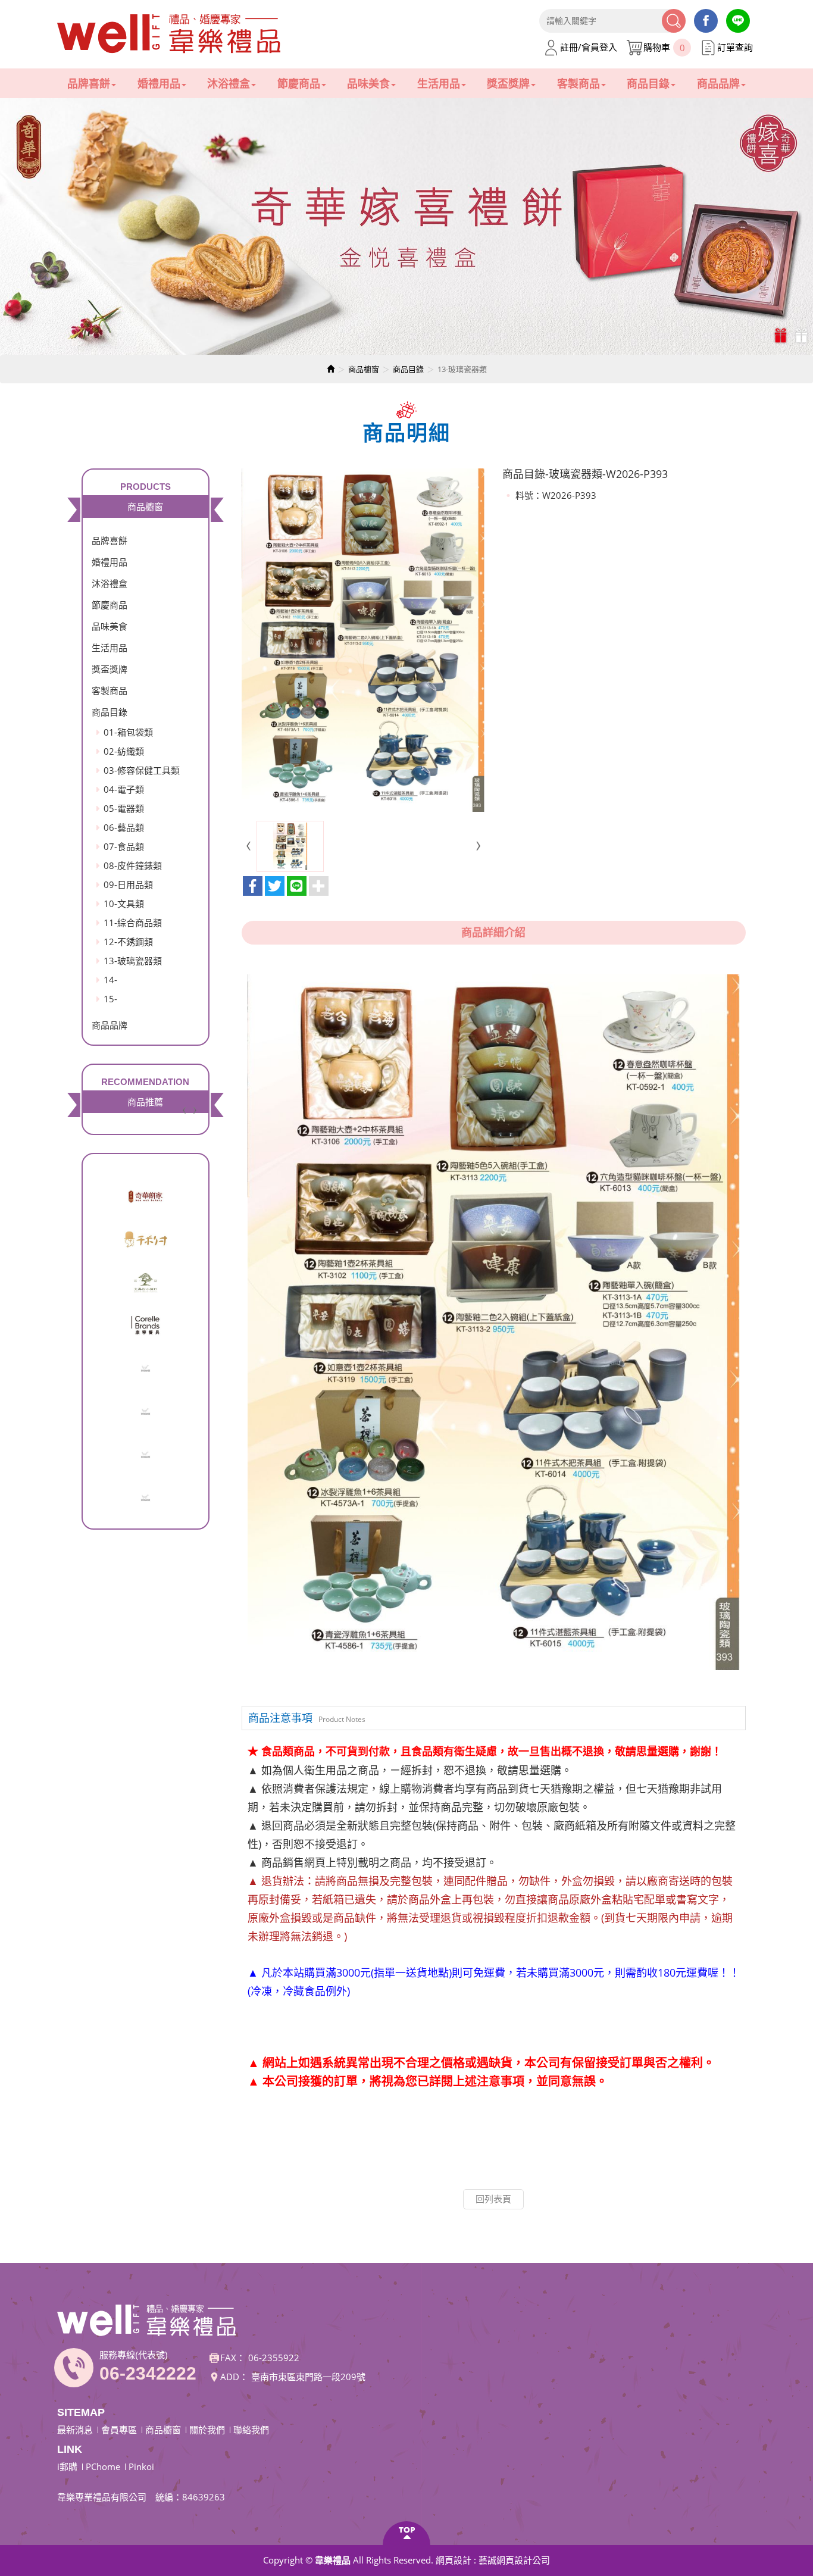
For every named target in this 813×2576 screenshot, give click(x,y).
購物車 (664, 47)
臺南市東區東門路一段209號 (308, 2377)
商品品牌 (110, 1025)
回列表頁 (493, 2199)
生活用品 (110, 648)
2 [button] (803, 335)
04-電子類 (124, 789)
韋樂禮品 (170, 34)
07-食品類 (124, 846)
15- (110, 999)
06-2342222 (148, 2373)
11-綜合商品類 (133, 923)
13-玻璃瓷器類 (133, 961)
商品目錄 (408, 369)
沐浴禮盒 (110, 583)
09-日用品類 (128, 884)
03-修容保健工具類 (142, 770)
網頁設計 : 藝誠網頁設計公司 (493, 2560)
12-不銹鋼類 (128, 942)
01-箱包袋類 (128, 732)
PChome (103, 2466)
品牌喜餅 (110, 540)
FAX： (233, 2358)
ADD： (234, 2377)
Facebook (706, 21)
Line (738, 21)
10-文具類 (124, 904)
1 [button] (782, 335)
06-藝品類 (124, 827)
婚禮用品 (110, 562)
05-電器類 (124, 808)
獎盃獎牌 (110, 669)
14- (110, 980)
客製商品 (110, 690)
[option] (406, 226)
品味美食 (110, 626)
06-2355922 (274, 2358)
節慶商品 (110, 605)
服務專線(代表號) (134, 2355)
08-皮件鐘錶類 (133, 865)
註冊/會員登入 (589, 47)
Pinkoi (141, 2466)
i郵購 (67, 2466)
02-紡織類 (124, 751)
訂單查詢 (735, 47)
